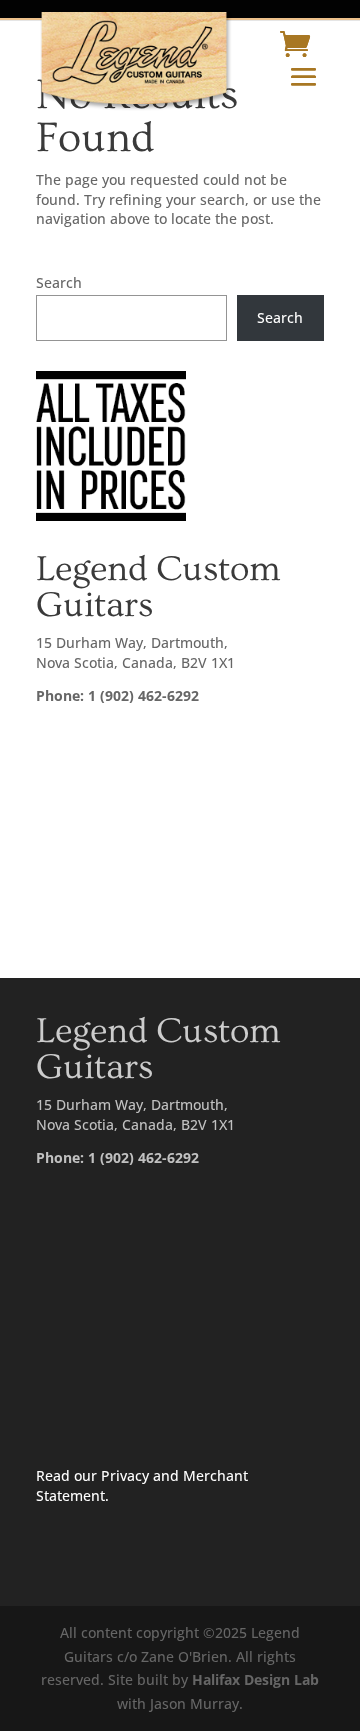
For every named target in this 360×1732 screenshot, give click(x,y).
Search (59, 282)
